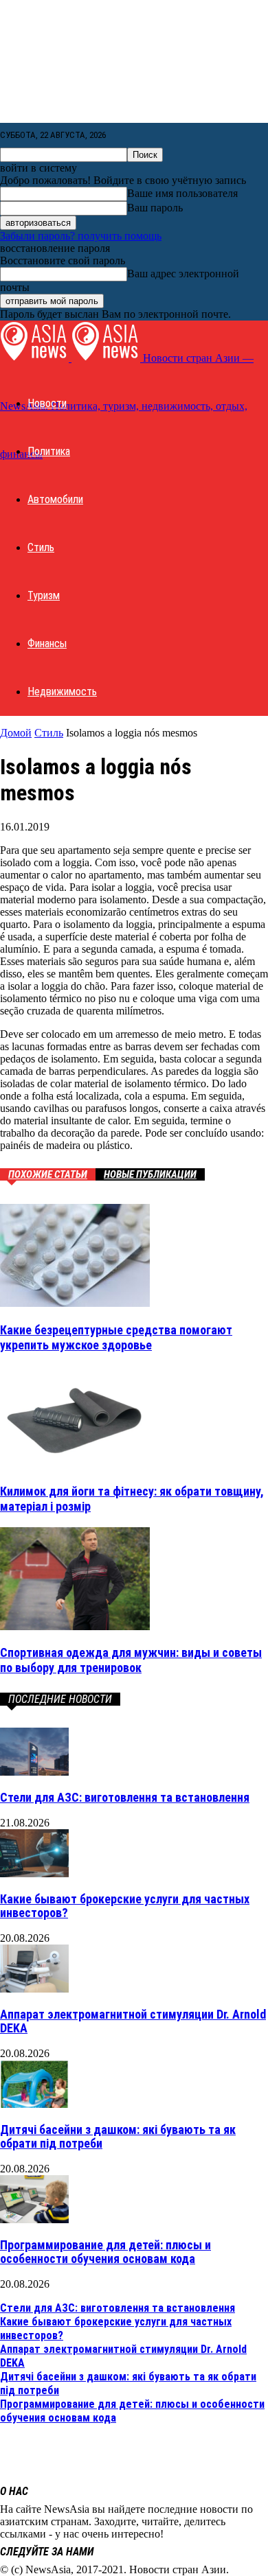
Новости (47, 403)
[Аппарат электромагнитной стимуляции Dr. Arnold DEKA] (34, 1989)
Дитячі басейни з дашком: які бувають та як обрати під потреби (118, 2136)
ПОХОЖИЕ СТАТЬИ (48, 1174)
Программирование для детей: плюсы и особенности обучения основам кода (105, 2252)
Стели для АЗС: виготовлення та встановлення (125, 1797)
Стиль (41, 547)
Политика (49, 451)
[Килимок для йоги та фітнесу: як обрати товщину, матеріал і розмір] (75, 1464)
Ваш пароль (155, 208)
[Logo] (36, 358)
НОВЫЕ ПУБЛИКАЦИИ (150, 1174)
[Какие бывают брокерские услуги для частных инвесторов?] (34, 1873)
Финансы (47, 643)
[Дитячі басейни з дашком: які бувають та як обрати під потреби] (34, 2104)
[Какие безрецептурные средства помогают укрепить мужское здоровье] (75, 1303)
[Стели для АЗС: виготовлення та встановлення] (34, 1772)
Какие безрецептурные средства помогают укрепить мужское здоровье (116, 1337)
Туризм (44, 595)
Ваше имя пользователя (182, 193)
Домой (16, 733)
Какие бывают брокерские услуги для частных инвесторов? (125, 1906)
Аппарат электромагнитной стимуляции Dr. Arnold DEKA (133, 2021)
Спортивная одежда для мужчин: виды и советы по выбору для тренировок (131, 1660)
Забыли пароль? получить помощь (81, 236)
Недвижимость (62, 692)
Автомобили (55, 499)
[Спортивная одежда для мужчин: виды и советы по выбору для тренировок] (75, 1626)
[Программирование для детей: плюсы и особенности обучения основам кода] (34, 2219)
